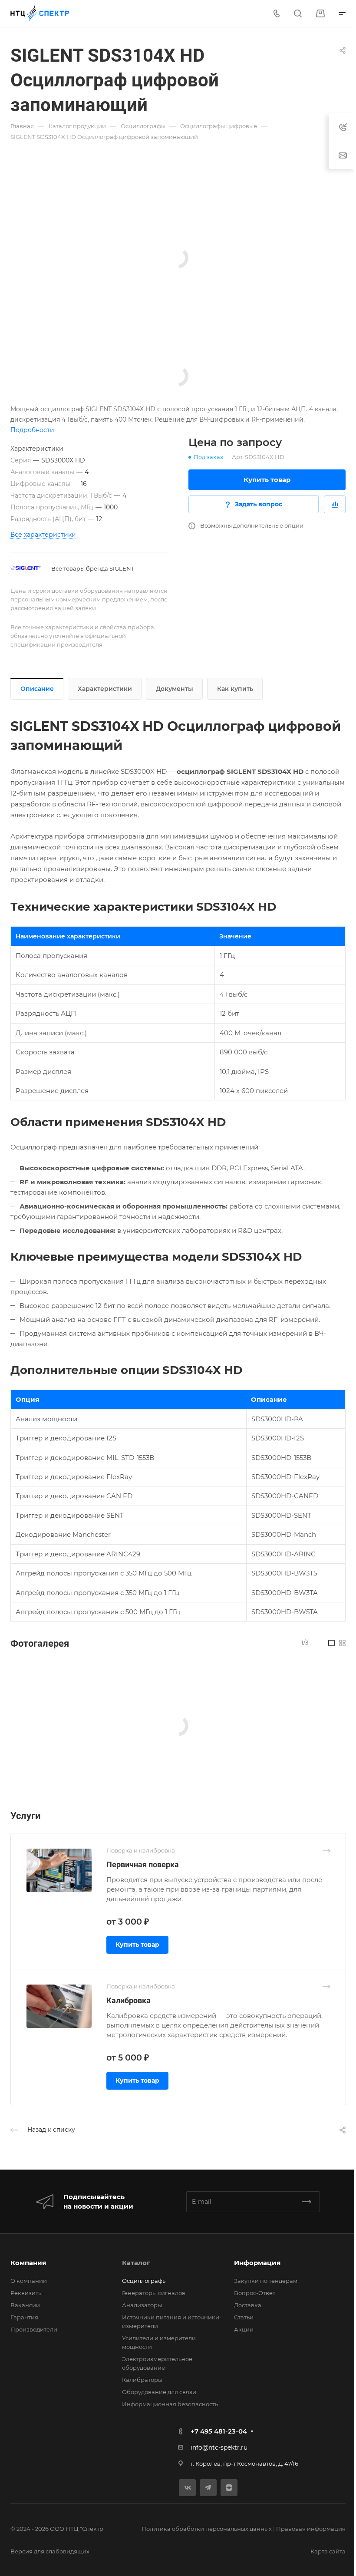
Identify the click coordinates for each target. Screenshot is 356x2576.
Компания (28, 2263)
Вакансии (25, 2305)
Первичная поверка (143, 1864)
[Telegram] (208, 2488)
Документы (175, 689)
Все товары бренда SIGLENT (93, 568)
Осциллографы (144, 2281)
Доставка (248, 2305)
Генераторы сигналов (154, 2293)
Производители (34, 2329)
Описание (37, 689)
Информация (257, 2263)
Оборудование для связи (159, 2392)
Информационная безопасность (170, 2404)
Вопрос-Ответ (255, 2293)
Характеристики (105, 689)
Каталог (136, 2263)
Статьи (244, 2317)
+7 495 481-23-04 (219, 2431)
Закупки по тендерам (266, 2281)
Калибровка (129, 2000)
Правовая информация (311, 2529)
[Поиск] (298, 14)
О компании (29, 2281)
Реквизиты (26, 2293)
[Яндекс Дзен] (229, 2488)
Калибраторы (142, 2380)
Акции (244, 2329)
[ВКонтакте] (187, 2488)
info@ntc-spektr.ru (219, 2447)
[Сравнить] (335, 504)
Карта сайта (328, 2551)
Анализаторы (142, 2305)
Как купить (235, 689)
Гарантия (24, 2317)
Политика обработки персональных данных (207, 2529)
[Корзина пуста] (320, 14)
